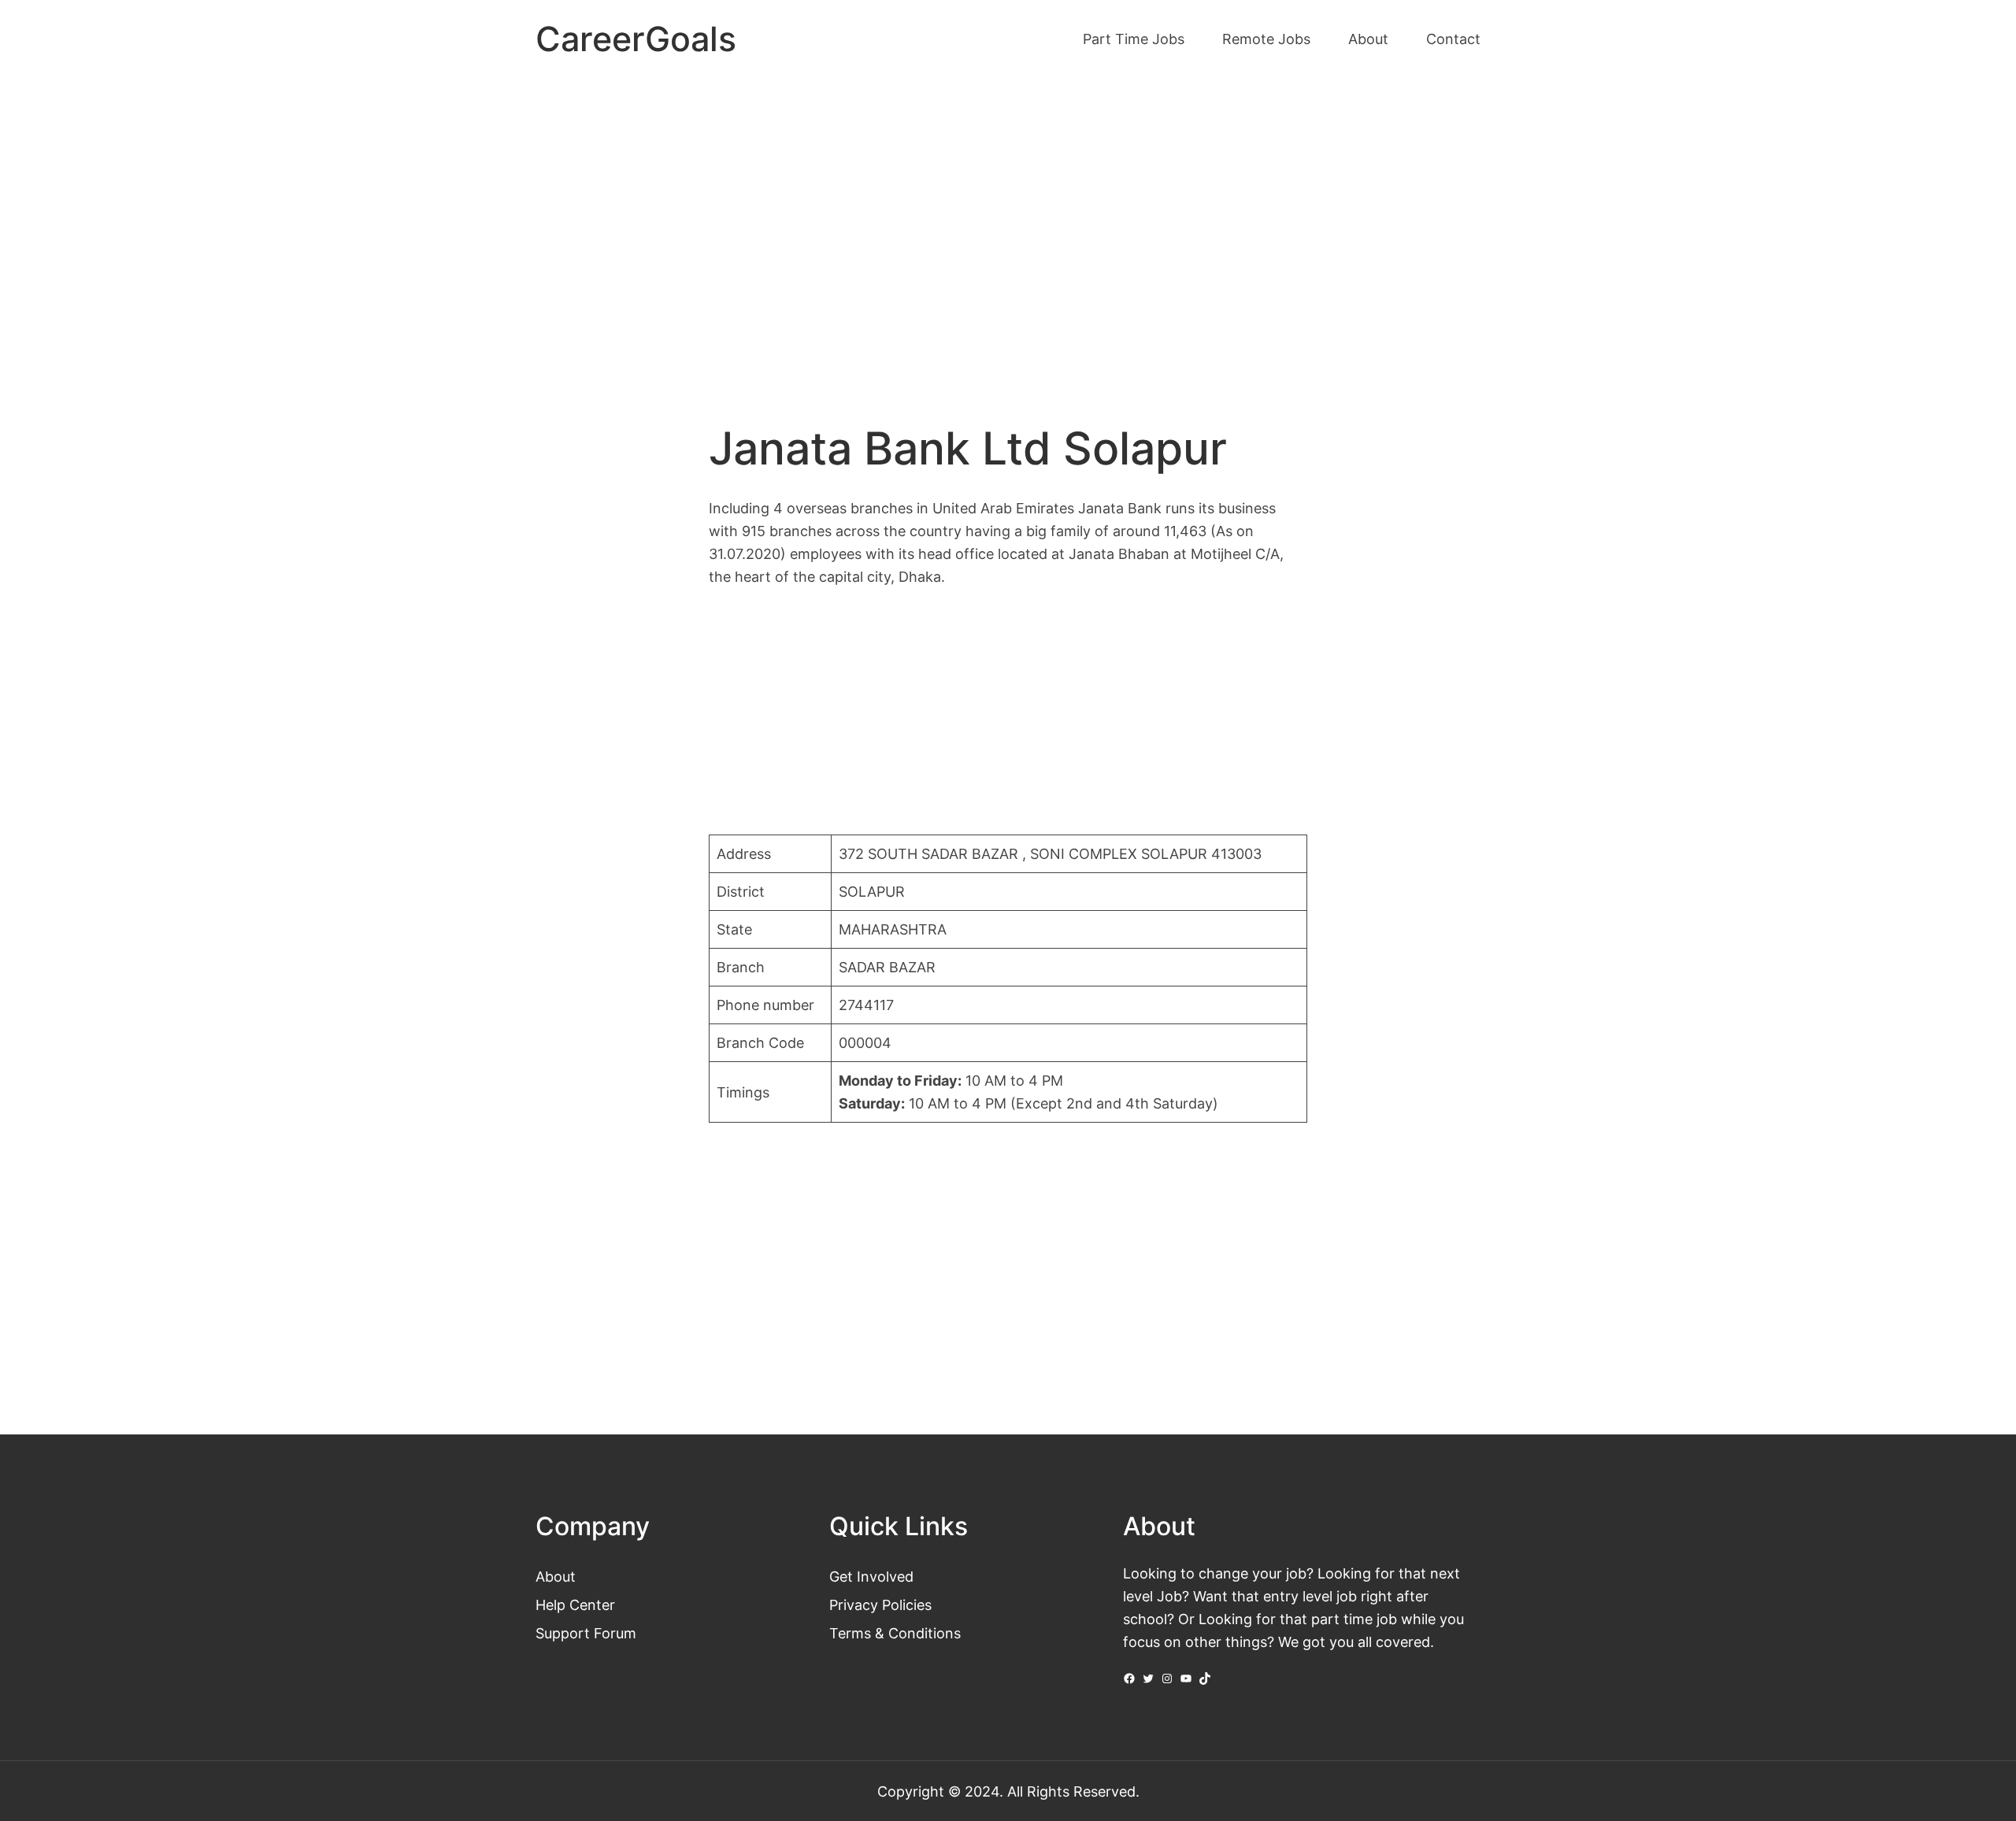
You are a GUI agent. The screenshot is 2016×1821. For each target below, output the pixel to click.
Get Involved (871, 1576)
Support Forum (586, 1633)
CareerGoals (636, 39)
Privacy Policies (880, 1604)
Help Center (575, 1604)
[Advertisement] (1008, 211)
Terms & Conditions (895, 1633)
